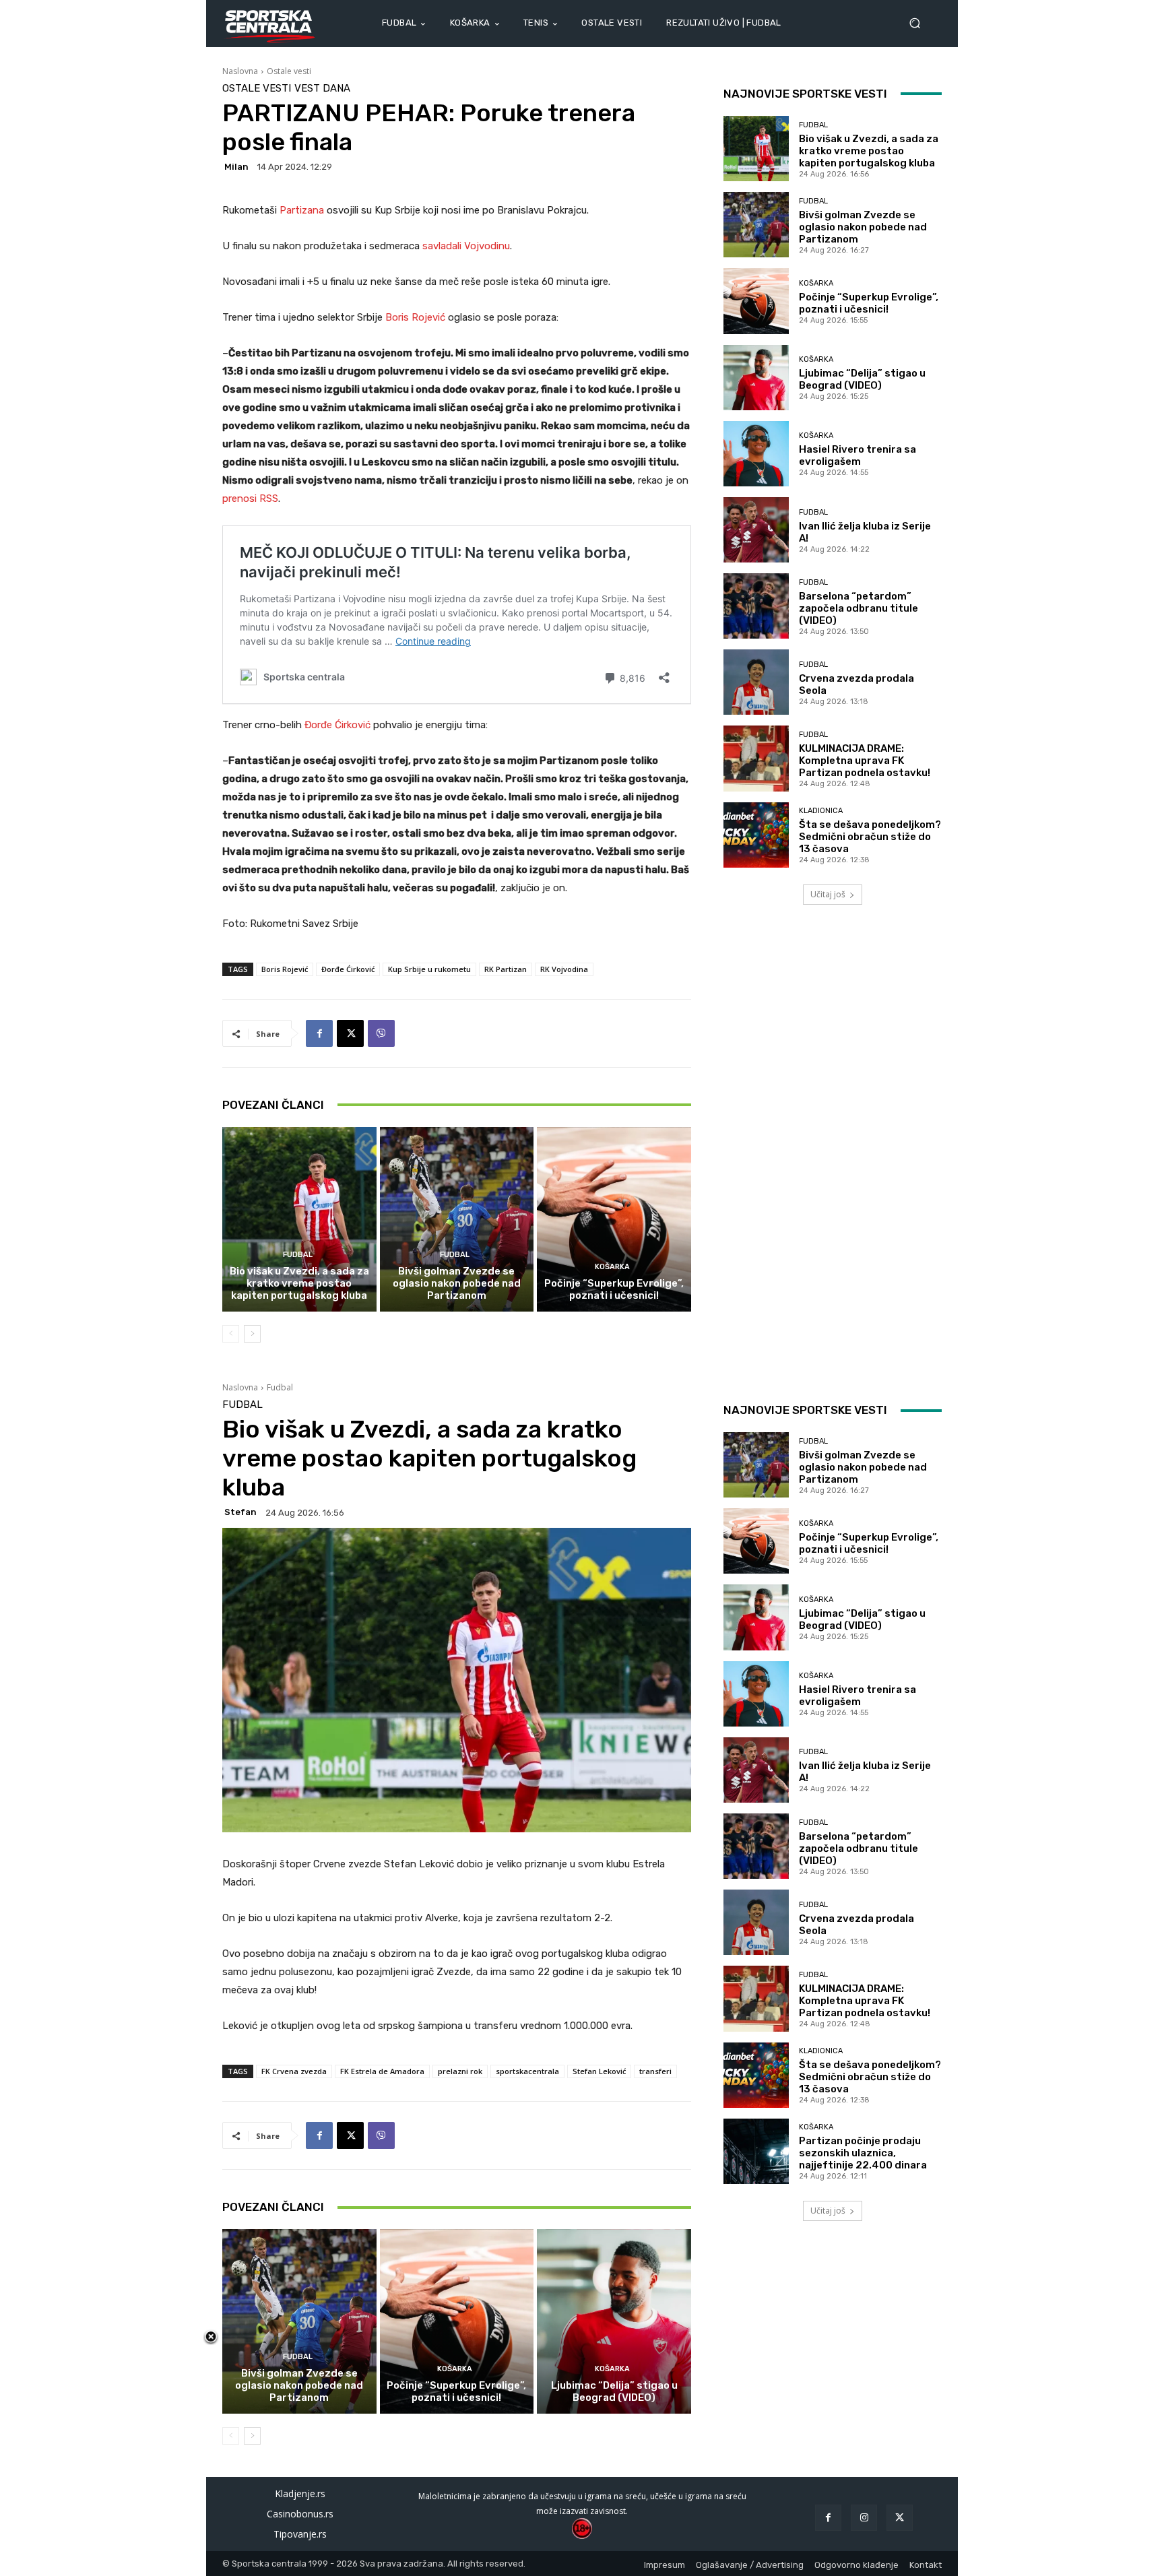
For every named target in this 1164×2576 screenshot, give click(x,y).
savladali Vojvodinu (466, 246)
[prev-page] (231, 1334)
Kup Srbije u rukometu (429, 969)
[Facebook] (319, 1033)
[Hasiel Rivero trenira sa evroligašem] (756, 454)
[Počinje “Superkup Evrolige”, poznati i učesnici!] (614, 1219)
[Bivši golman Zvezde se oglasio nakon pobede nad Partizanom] (457, 1219)
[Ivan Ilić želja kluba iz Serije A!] (756, 530)
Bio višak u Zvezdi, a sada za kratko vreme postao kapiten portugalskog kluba (299, 1283)
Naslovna (240, 71)
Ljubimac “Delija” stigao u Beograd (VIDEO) (862, 379)
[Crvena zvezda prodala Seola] (756, 682)
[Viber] (381, 1033)
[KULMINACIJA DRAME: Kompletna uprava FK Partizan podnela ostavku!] (756, 758)
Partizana (303, 210)
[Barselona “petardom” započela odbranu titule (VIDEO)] (756, 606)
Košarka (612, 1267)
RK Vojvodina (564, 969)
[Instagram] (864, 2518)
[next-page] (252, 1334)
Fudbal (298, 1255)
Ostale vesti (289, 71)
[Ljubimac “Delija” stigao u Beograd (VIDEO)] (756, 378)
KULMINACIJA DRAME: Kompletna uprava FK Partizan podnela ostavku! (865, 761)
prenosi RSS (250, 498)
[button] (920, 23)
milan (236, 167)
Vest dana (322, 89)
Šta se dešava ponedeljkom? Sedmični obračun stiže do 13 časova (870, 837)
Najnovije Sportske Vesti (805, 94)
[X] (350, 1033)
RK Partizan (506, 969)
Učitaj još (828, 894)
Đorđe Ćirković (337, 725)
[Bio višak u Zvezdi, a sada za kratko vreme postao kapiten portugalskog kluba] (299, 1219)
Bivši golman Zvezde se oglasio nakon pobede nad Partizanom (457, 1283)
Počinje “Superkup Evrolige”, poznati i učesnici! (614, 1289)
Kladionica (821, 811)
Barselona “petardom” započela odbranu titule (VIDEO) (859, 608)
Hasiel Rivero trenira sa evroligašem (858, 455)
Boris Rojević (417, 317)
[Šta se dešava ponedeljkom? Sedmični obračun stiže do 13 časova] (756, 835)
